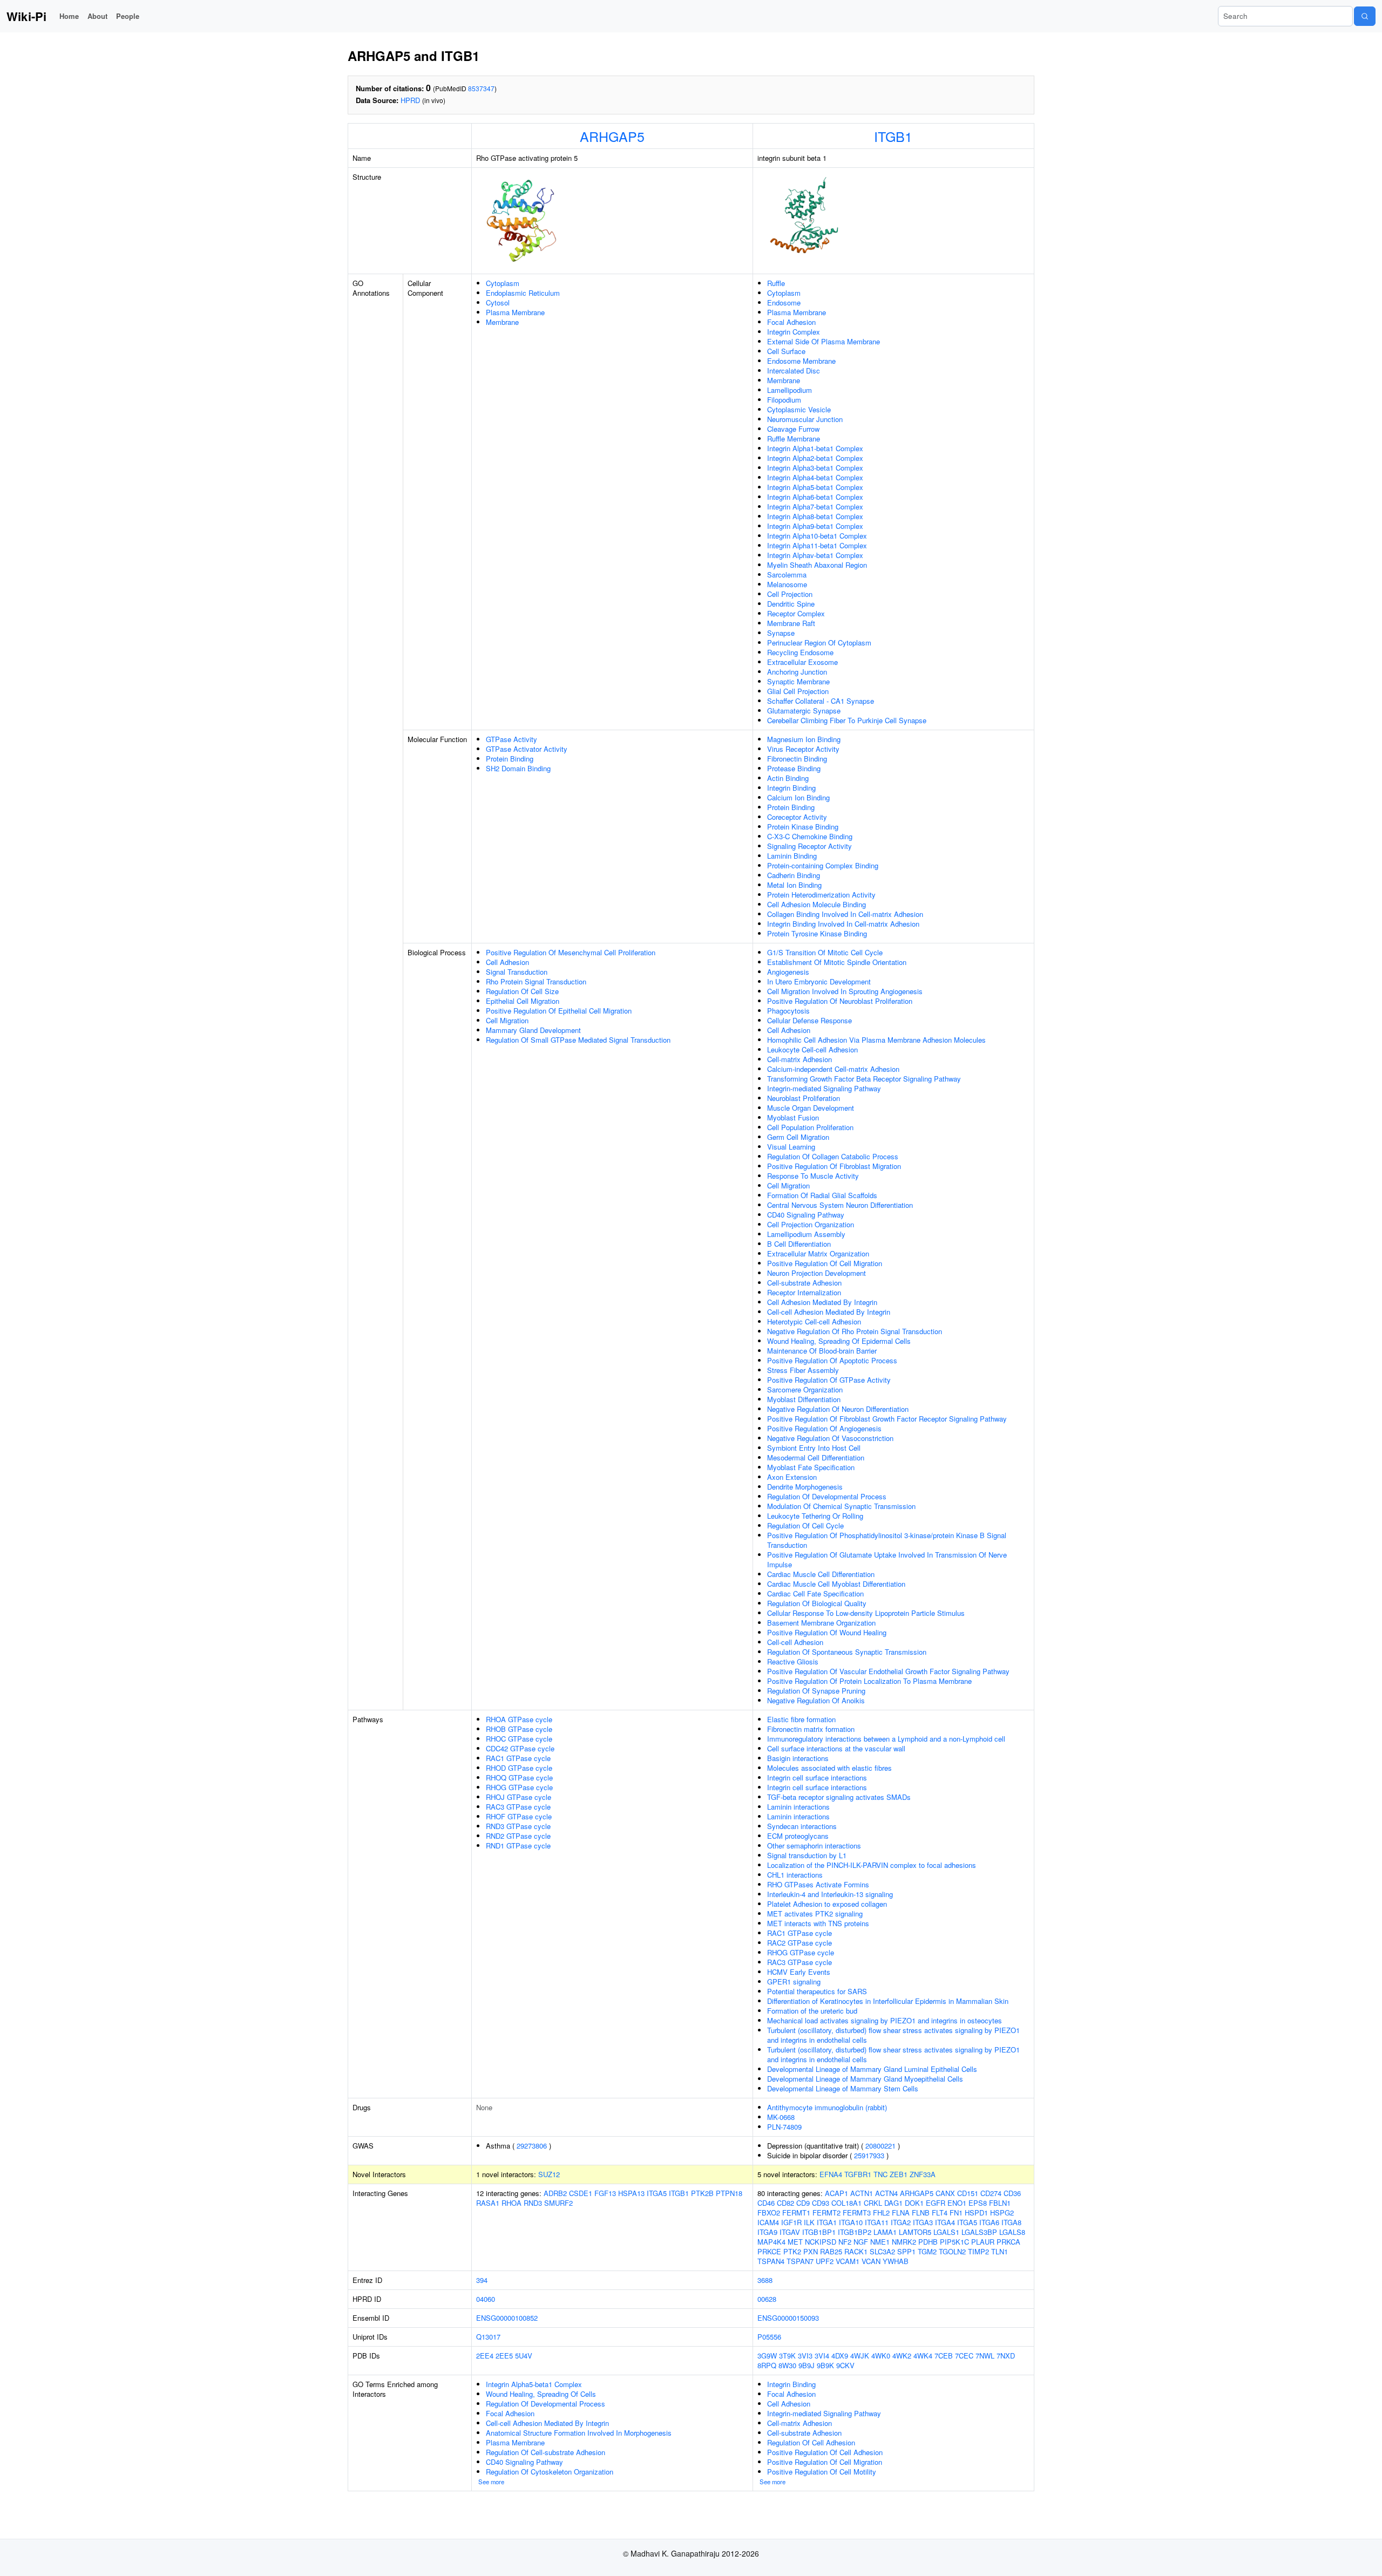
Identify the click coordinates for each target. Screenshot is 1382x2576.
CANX (945, 2193)
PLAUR (983, 2242)
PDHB (928, 2242)
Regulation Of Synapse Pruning (816, 1691)
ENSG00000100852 (507, 2318)
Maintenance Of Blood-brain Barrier (822, 1351)
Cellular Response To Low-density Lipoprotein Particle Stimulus (866, 1613)
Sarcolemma (787, 575)
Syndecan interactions (802, 1826)
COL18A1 (846, 2203)
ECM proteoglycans (798, 1836)
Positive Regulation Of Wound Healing (827, 1632)
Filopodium (784, 400)
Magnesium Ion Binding (804, 739)
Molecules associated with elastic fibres (829, 1768)
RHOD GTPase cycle (519, 1768)
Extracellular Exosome (802, 662)
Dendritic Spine (791, 604)
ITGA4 (945, 2222)
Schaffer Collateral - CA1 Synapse (821, 701)
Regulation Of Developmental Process (827, 1496)
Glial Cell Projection (798, 691)
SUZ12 (549, 2174)
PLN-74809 (784, 2127)
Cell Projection (790, 594)
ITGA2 (901, 2222)
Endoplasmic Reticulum (523, 293)
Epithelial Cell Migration (523, 1001)
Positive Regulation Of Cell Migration (825, 1263)
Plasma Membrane (515, 312)
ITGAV (790, 2232)
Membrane (502, 322)
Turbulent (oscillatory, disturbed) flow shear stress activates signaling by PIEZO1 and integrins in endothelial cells (893, 2035)
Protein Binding (510, 759)
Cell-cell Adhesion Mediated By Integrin (829, 1312)
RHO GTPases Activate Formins (818, 1884)
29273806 (532, 2146)
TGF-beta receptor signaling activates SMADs (839, 1797)
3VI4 (822, 2356)
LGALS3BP (979, 2232)
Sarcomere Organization (805, 1389)
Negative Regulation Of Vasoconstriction (830, 1438)
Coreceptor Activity (797, 817)
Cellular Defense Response (809, 1020)
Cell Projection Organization (811, 1224)
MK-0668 (781, 2117)
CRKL (873, 2203)
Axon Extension (792, 1477)
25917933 (869, 2155)
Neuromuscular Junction (805, 419)
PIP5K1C (954, 2242)
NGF (861, 2242)
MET (795, 2242)
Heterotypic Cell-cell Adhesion (814, 1321)
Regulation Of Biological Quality (817, 1603)
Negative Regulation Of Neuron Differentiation (838, 1409)
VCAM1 (848, 2261)
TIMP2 (978, 2251)
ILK (809, 2222)
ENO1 (957, 2203)
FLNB (921, 2213)
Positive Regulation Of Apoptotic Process (832, 1360)
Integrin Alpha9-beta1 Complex (815, 526)
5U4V (524, 2356)
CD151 (968, 2193)
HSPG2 (1002, 2213)
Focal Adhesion (791, 322)
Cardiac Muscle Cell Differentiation (821, 1574)
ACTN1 (862, 2193)
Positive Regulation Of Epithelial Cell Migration (559, 1011)
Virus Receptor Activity (803, 749)
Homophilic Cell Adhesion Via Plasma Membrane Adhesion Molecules (876, 1040)
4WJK (860, 2356)
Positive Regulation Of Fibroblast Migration (834, 1166)
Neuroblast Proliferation (804, 1098)
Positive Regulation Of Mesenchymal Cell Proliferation (571, 952)
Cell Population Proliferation (810, 1127)
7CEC (964, 2356)
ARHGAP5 (612, 136)
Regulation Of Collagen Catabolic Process (833, 1156)
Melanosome (787, 584)
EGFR (936, 2203)
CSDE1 (581, 2193)
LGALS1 (946, 2232)
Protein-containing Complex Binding (823, 865)
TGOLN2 (952, 2251)
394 (482, 2280)
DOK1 (914, 2203)
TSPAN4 (771, 2261)
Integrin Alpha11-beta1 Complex (817, 545)
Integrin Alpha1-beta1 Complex (815, 448)
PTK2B (702, 2193)
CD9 (803, 2203)
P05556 (769, 2337)
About (97, 16)
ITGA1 (827, 2222)
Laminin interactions (798, 1807)
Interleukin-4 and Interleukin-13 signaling (830, 1894)
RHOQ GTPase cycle (519, 1778)
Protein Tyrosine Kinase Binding (817, 933)
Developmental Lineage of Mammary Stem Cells (843, 2088)
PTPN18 (729, 2193)
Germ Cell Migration (798, 1137)
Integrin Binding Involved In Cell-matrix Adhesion (843, 924)
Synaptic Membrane (798, 681)
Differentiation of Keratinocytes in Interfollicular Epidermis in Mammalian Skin (888, 2001)
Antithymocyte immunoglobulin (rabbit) (827, 2107)
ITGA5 (657, 2193)
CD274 (991, 2193)
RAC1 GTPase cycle (518, 1758)
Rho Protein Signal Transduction (536, 981)
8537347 (481, 88)
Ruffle (776, 283)
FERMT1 (796, 2213)
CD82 (785, 2203)
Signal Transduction (517, 972)
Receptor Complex (796, 613)
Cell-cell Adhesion (795, 1642)
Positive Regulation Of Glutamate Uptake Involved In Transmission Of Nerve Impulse (887, 1559)
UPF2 (825, 2261)
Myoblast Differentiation (804, 1399)
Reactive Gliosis (793, 1661)
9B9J (807, 2365)
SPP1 (906, 2251)
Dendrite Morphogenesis (805, 1487)
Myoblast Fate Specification (811, 1467)
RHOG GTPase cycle (519, 1787)
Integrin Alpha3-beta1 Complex (815, 468)
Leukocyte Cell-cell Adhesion (812, 1049)
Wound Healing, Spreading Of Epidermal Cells (839, 1341)
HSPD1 (976, 2213)
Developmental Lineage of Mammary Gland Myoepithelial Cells (865, 2079)
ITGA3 (923, 2222)
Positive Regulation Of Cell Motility (822, 2472)
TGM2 (927, 2251)
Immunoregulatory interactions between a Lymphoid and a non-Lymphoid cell (886, 1739)
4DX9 (840, 2356)
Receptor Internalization (804, 1292)
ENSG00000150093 (788, 2318)
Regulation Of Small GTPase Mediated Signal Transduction (578, 1040)
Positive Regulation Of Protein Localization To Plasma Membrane (869, 1681)
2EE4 (485, 2356)
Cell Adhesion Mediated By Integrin (822, 1302)
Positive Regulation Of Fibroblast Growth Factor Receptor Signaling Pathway (887, 1419)
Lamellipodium (790, 390)
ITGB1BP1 (819, 2232)
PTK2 (792, 2251)
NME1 (880, 2242)
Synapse (781, 633)
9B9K (825, 2365)
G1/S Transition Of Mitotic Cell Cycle (825, 952)
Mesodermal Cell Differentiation (816, 1457)
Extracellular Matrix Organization (818, 1253)
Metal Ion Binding (794, 885)
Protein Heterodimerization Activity (821, 895)
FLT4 (940, 2213)
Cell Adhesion (507, 962)
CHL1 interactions (795, 1875)
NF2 (845, 2242)
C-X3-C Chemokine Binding (810, 836)
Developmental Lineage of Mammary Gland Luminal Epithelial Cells (872, 2069)
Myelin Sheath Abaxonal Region (817, 565)
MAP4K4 (771, 2242)
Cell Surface (786, 351)
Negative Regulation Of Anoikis (816, 1700)
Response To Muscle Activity (813, 1176)
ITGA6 (989, 2222)
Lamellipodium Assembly (806, 1234)
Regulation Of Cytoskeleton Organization (550, 2472)
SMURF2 (558, 2203)
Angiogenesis (788, 972)
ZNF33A (923, 2174)
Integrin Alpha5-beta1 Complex (815, 487)
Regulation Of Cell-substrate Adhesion (546, 2452)
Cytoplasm (503, 283)
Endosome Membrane (801, 361)
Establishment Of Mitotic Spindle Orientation (837, 962)
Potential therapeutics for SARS (817, 1991)
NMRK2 (904, 2242)
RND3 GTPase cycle (518, 1826)
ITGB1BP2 (855, 2232)
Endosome (784, 303)
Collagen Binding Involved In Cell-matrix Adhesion (845, 914)
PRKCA (1008, 2242)
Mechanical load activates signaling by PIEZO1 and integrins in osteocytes (885, 2020)
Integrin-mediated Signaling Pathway (824, 1088)
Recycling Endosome (800, 652)
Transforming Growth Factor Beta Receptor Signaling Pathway (864, 1079)
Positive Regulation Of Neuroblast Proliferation (840, 1001)
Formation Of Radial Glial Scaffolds (822, 1195)
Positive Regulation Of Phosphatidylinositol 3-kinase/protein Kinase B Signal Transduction (887, 1540)
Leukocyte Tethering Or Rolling (815, 1516)
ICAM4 (768, 2222)
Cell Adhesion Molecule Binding (817, 904)
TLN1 (1000, 2251)
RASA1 (488, 2203)
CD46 (766, 2203)
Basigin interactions (798, 1758)
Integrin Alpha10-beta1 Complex (817, 536)
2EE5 (504, 2356)
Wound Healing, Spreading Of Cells (541, 2394)
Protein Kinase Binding (803, 827)
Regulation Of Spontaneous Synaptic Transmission (847, 1652)
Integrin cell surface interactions (817, 1778)
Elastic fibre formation (801, 1719)
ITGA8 (1011, 2222)
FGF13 (605, 2193)
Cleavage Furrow (793, 429)
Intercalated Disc (794, 371)
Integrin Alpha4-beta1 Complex (815, 477)
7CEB (944, 2356)
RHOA (512, 2203)
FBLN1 (1000, 2203)
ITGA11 (877, 2222)
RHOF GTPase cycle (519, 1816)
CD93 (821, 2203)
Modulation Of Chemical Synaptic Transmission (841, 1506)
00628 (767, 2299)
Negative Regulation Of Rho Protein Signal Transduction (855, 1331)
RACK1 (856, 2251)
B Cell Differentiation (799, 1244)
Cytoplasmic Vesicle (799, 409)
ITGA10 (851, 2222)
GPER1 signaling (794, 1982)
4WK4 (923, 2356)
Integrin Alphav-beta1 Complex (815, 555)
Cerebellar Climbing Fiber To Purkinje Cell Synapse (847, 720)
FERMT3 (857, 2213)
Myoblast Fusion (793, 1117)
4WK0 (881, 2356)
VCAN (871, 2261)
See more (491, 2482)
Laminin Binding (792, 856)
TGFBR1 (858, 2174)
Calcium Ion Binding (798, 797)
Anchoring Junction (797, 672)
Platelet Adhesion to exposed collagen (827, 1904)
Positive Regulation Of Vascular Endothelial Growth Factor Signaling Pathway (888, 1671)
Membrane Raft (791, 623)
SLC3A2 (882, 2251)
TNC (880, 2174)
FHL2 (881, 2213)
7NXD (1006, 2356)
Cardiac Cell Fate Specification (815, 1593)
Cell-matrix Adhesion (800, 1059)
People (128, 16)
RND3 (533, 2203)
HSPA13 (631, 2193)
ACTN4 (886, 2193)
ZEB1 (899, 2174)
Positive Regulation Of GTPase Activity (829, 1380)
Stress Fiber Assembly (803, 1370)
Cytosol (498, 303)
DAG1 (893, 2203)
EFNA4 (831, 2174)
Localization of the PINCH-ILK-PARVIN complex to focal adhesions (872, 1865)
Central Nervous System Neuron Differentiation (840, 1205)
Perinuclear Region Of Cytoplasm (819, 643)
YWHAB (896, 2261)
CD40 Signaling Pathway (806, 1215)
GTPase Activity (512, 739)
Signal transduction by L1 (807, 1855)
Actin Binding (788, 778)
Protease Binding (794, 768)
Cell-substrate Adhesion (804, 1283)
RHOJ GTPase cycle (519, 1797)
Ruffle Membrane (794, 439)
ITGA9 (767, 2232)
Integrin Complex (794, 332)
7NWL (985, 2356)
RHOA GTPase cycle (519, 1719)
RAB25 (831, 2251)
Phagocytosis (788, 1011)
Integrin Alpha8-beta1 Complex (815, 516)
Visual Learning (791, 1147)
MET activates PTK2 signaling (815, 1914)
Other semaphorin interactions (814, 1846)
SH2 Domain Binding (518, 768)
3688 (765, 2280)
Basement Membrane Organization (821, 1623)
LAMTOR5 (915, 2232)
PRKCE (769, 2251)
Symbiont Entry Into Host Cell (814, 1448)
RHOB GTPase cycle (519, 1729)
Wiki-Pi (26, 16)
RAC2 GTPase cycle (800, 1943)
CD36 (1012, 2193)
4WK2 (902, 2356)
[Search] (1365, 16)
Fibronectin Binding (797, 759)
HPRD (410, 100)
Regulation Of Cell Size (522, 991)
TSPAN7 (800, 2261)
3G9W (767, 2356)
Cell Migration (507, 1020)
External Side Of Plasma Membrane (824, 341)
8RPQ (767, 2365)
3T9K (787, 2356)
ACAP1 (836, 2193)
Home (69, 16)
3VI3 (805, 2356)
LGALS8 (1012, 2232)
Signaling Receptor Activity (809, 846)
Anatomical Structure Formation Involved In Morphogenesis (579, 2433)
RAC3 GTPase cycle (518, 1807)
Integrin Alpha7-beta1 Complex (815, 507)
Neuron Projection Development (817, 1273)
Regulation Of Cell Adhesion (811, 2442)
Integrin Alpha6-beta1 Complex (815, 497)
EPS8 (978, 2203)
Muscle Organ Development (811, 1108)
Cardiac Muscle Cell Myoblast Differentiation (836, 1584)
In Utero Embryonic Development (819, 981)
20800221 (880, 2146)
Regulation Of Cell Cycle (805, 1525)
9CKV (845, 2365)
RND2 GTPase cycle (518, 1836)
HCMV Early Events (799, 1972)
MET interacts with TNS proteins (818, 1923)
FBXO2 (769, 2213)
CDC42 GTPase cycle (520, 1748)
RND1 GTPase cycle (518, 1846)
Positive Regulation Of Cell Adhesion (825, 2452)
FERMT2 (827, 2213)
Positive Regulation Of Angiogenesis (824, 1428)
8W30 (787, 2365)
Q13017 (488, 2337)
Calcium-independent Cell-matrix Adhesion (833, 1069)
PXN (811, 2251)
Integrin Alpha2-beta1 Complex (815, 458)
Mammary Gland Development (533, 1030)
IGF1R (791, 2222)
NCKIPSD (821, 2242)
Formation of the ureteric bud (812, 2011)
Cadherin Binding (794, 875)
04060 (486, 2299)
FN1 (956, 2213)
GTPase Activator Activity (527, 749)
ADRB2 (555, 2193)
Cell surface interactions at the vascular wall (836, 1748)
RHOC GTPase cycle (519, 1739)
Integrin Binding (791, 788)
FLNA (901, 2213)
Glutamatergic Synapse (804, 711)
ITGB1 (893, 136)
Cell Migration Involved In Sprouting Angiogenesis (845, 991)
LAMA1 (885, 2232)
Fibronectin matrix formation (811, 1729)
